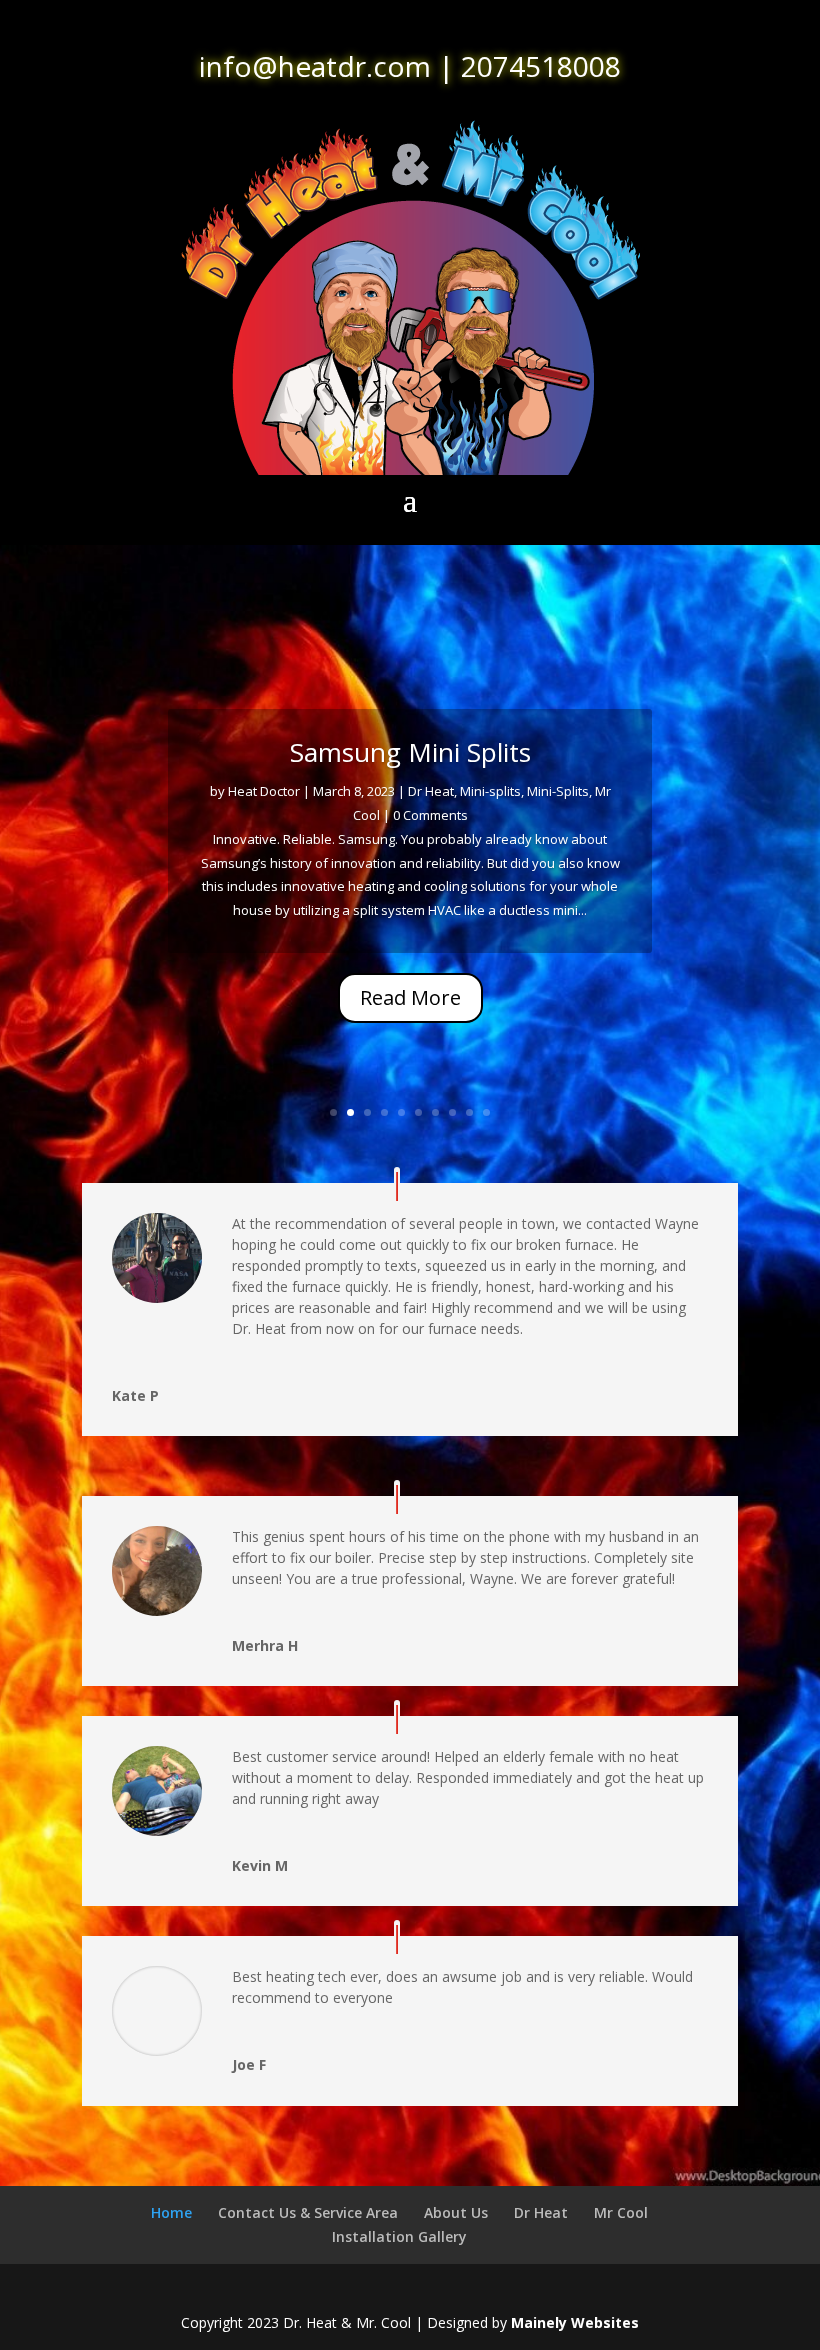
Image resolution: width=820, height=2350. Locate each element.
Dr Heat (431, 791)
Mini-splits (490, 791)
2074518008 (541, 66)
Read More (410, 997)
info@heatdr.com (315, 66)
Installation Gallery (399, 2236)
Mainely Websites (575, 2322)
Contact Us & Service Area (308, 2212)
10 (486, 1112)
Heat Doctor (264, 791)
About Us (456, 2212)
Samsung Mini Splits (410, 752)
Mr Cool (621, 2212)
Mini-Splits (558, 791)
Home (171, 2212)
